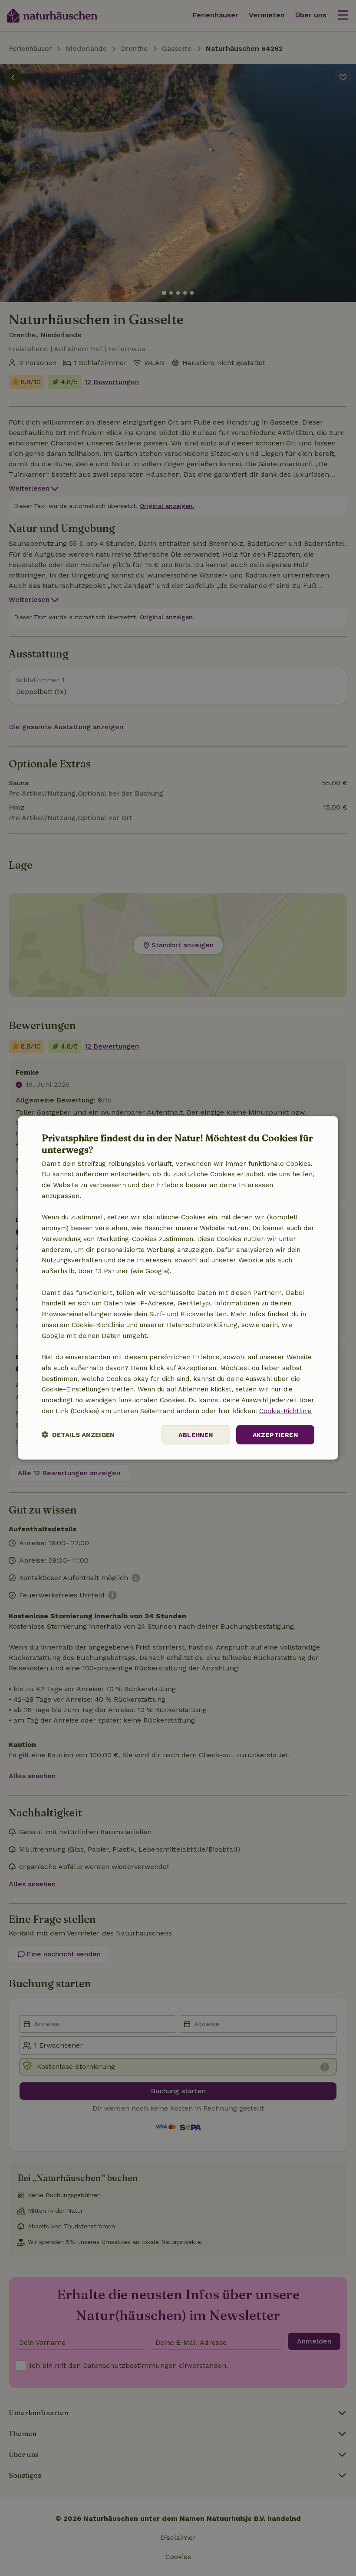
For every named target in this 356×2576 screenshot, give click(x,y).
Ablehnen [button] (196, 1434)
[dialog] (178, 1288)
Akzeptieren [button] (275, 1434)
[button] (78, 1435)
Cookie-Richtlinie (285, 1411)
